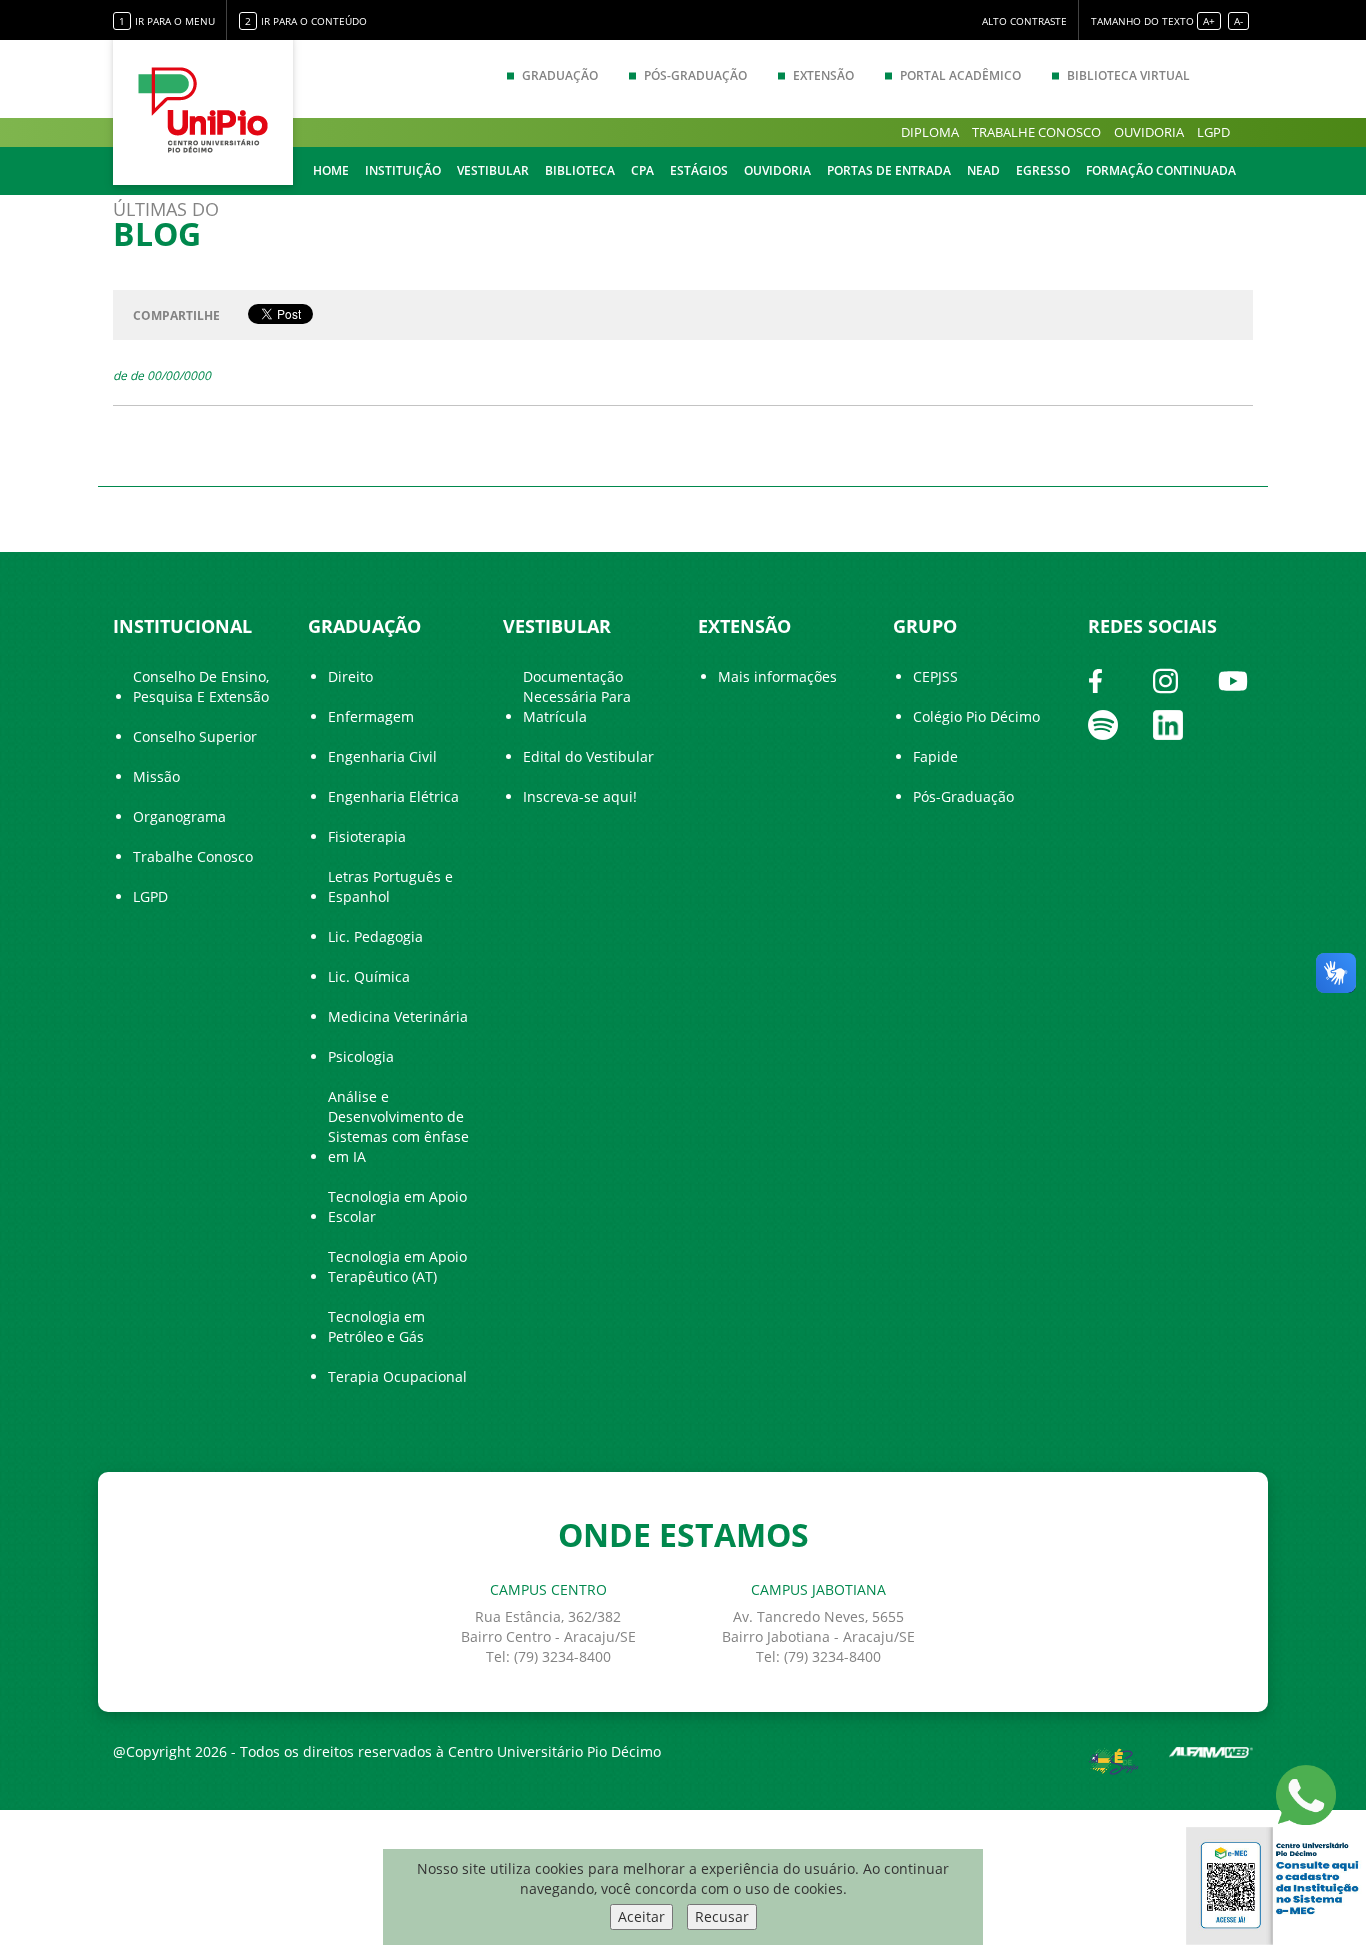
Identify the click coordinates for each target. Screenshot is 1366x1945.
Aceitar (641, 1916)
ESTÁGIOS (699, 170)
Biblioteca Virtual (1128, 75)
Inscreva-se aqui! (580, 796)
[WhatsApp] (1306, 1793)
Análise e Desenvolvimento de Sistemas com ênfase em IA (398, 1126)
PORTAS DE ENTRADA (889, 170)
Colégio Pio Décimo (976, 716)
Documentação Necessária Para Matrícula (577, 696)
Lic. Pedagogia (375, 936)
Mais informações (777, 676)
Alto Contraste (1024, 21)
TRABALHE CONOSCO (1036, 132)
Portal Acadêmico (960, 75)
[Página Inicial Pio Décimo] (203, 110)
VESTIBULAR (493, 170)
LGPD (1213, 132)
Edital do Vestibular (588, 756)
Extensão (823, 75)
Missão (156, 776)
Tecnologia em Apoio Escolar (397, 1206)
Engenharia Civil (382, 756)
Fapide (935, 756)
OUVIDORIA (1149, 132)
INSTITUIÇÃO (403, 170)
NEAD (983, 170)
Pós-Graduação (695, 75)
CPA (642, 170)
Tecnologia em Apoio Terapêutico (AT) (397, 1266)
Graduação (560, 75)
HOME (331, 170)
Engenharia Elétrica (393, 796)
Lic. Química (369, 976)
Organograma (179, 816)
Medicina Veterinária (398, 1016)
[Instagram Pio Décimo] (1165, 679)
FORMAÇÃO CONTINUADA (1161, 170)
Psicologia (361, 1056)
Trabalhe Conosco (193, 856)
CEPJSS (935, 676)
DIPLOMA (930, 132)
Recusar (722, 1916)
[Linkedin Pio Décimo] (1168, 723)
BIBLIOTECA (580, 170)
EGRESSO (1043, 170)
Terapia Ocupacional (397, 1376)
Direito (350, 676)
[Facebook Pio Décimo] (1095, 679)
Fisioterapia (367, 836)
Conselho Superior (195, 736)
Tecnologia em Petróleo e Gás (376, 1326)
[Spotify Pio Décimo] (1103, 723)
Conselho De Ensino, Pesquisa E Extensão (201, 686)
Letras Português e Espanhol (390, 886)
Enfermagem (371, 716)
